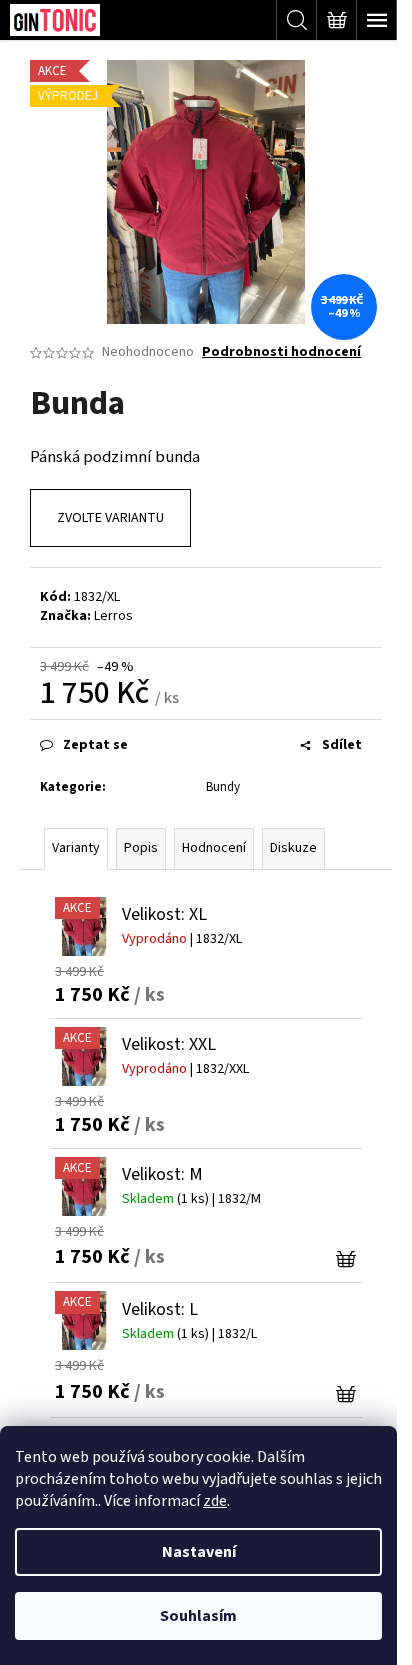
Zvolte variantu (110, 518)
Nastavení (199, 1552)
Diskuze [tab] (293, 848)
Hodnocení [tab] (214, 848)
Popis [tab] (141, 848)
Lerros (113, 616)
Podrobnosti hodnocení (281, 352)
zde (215, 1501)
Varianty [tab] (76, 848)
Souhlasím (198, 1616)
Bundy (223, 787)
